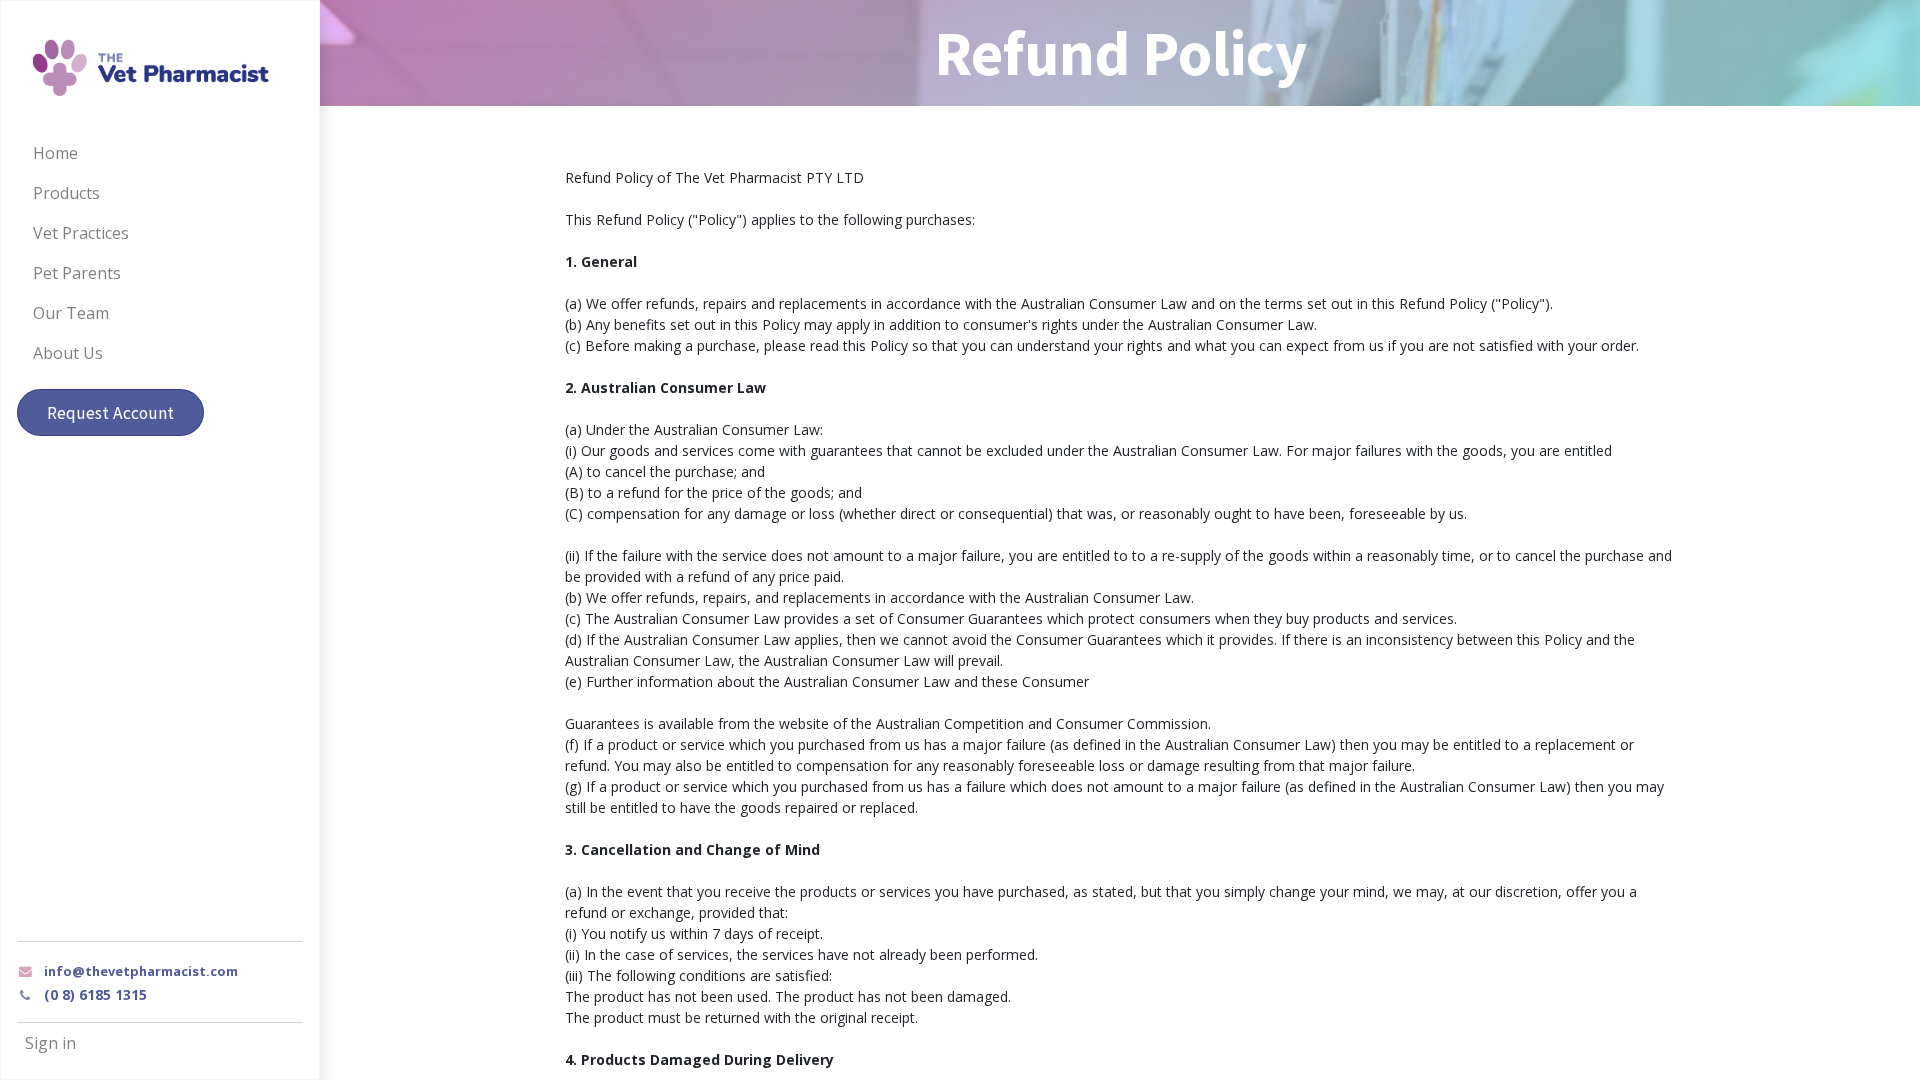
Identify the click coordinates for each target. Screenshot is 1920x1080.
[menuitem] (160, 153)
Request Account (110, 413)
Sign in (50, 1043)
